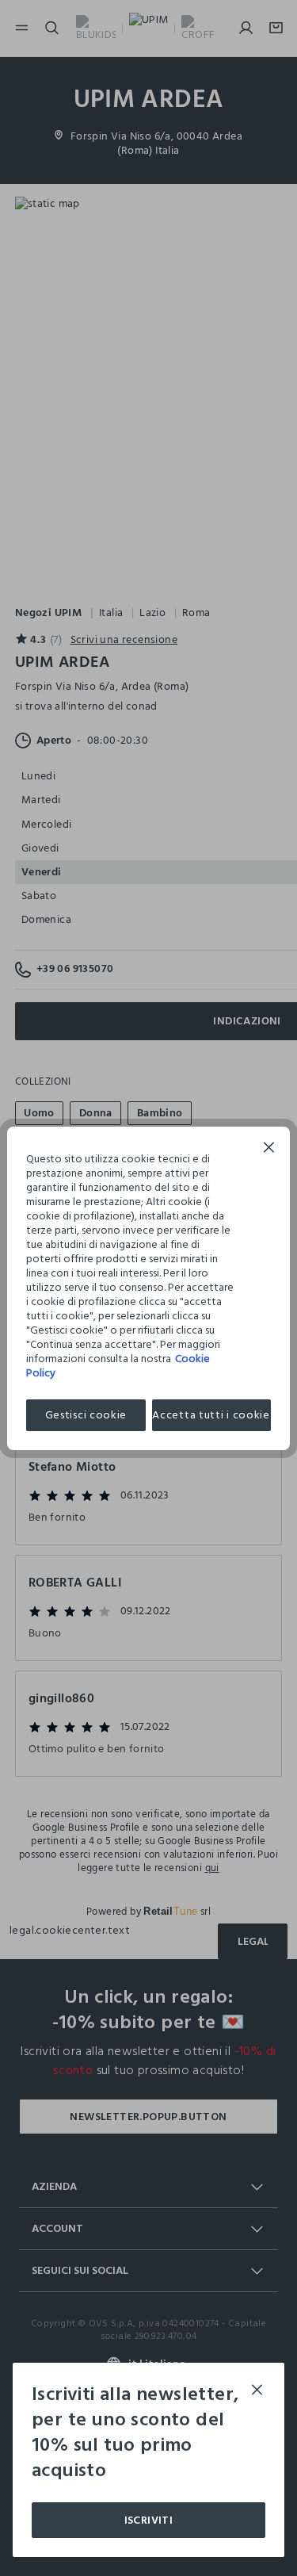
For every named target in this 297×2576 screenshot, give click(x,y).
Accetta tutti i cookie (211, 1415)
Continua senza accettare (269, 1149)
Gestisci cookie (86, 1415)
